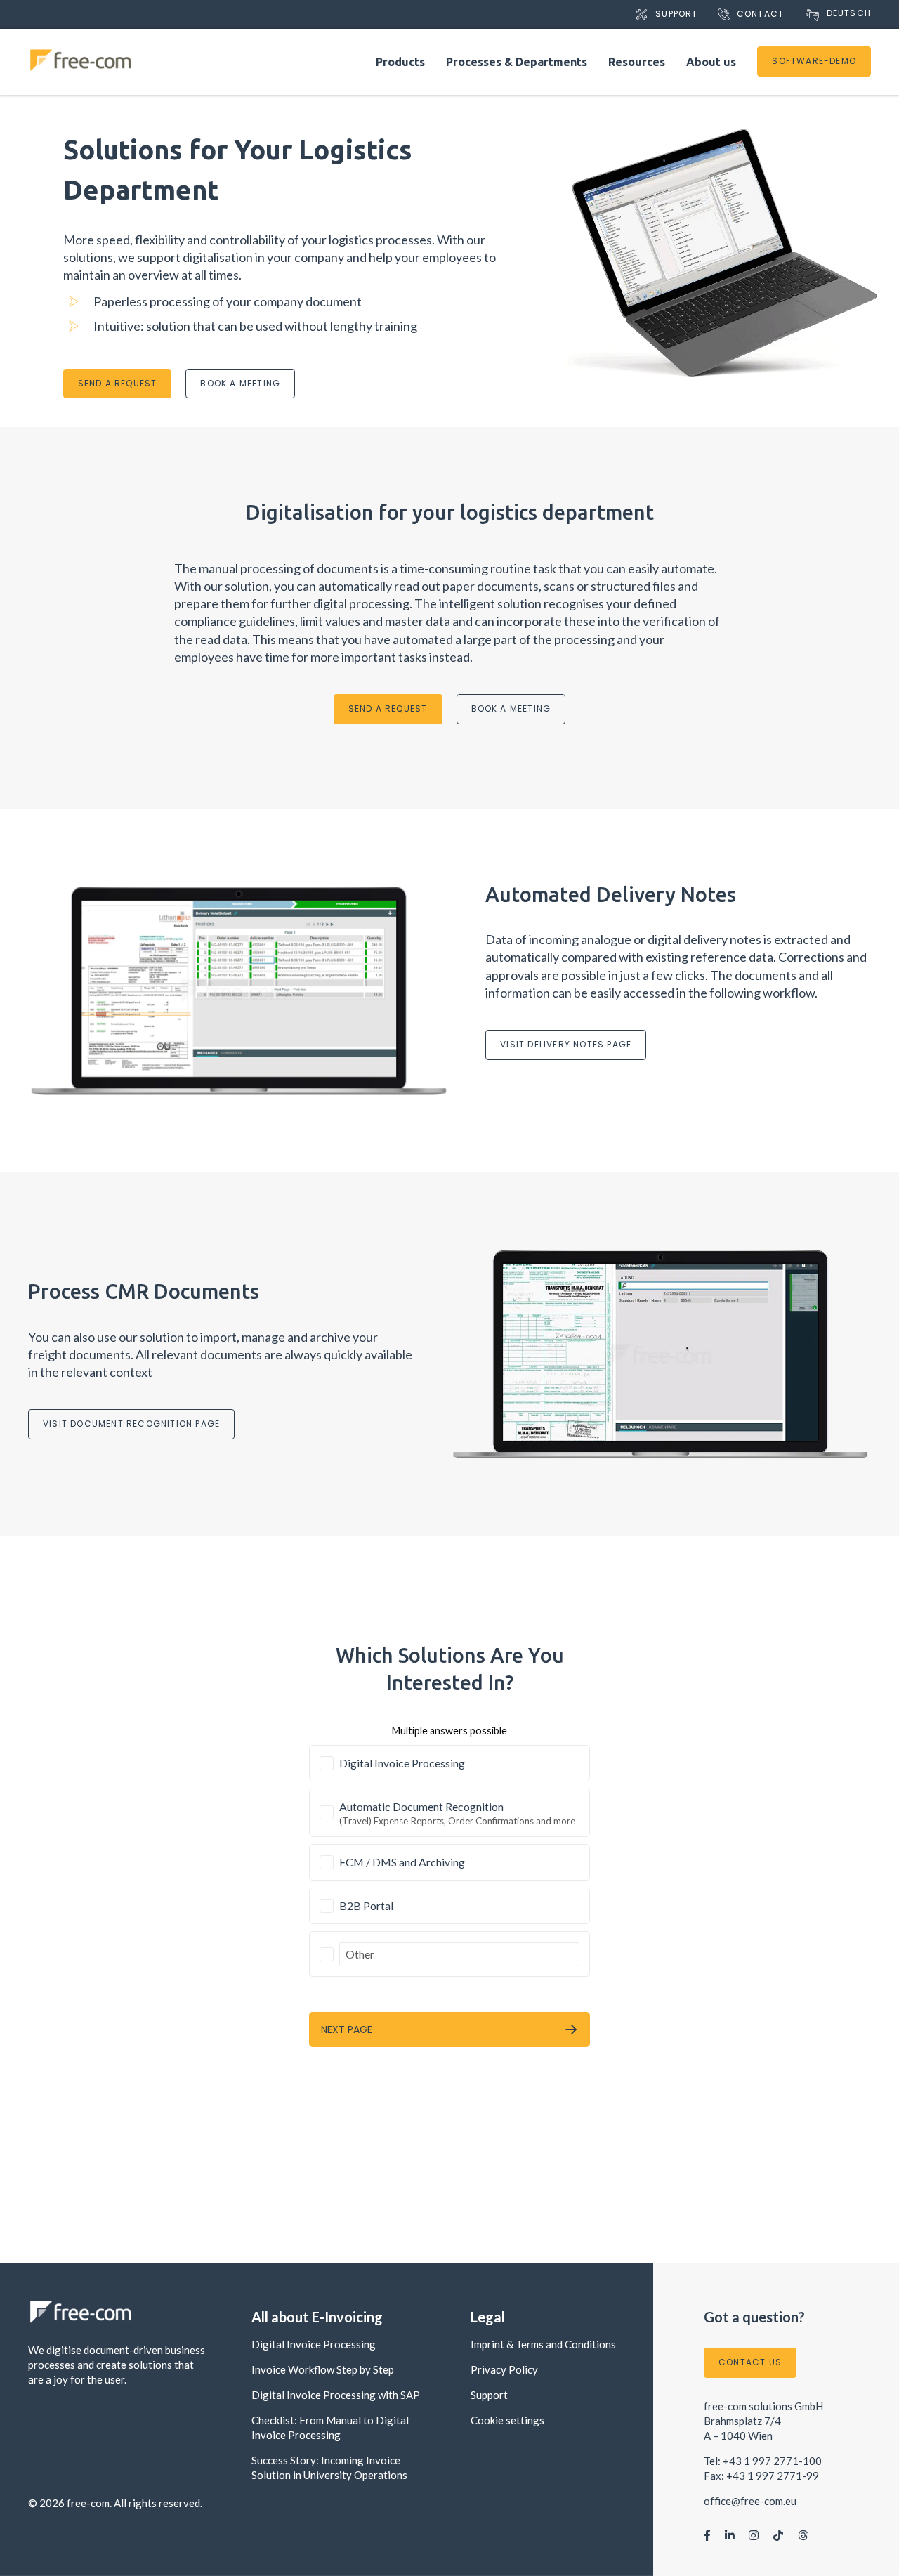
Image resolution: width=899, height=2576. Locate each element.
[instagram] (754, 2535)
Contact (760, 14)
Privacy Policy (504, 2369)
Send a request (118, 383)
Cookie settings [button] (507, 2420)
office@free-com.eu (750, 2501)
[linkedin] (730, 2535)
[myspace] (803, 2535)
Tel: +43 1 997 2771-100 (763, 2461)
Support (676, 14)
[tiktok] (778, 2535)
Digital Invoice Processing (314, 2344)
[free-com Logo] (81, 53)
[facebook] (707, 2535)
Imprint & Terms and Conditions (543, 2344)
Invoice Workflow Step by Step (323, 2369)
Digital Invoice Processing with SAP (336, 2395)
